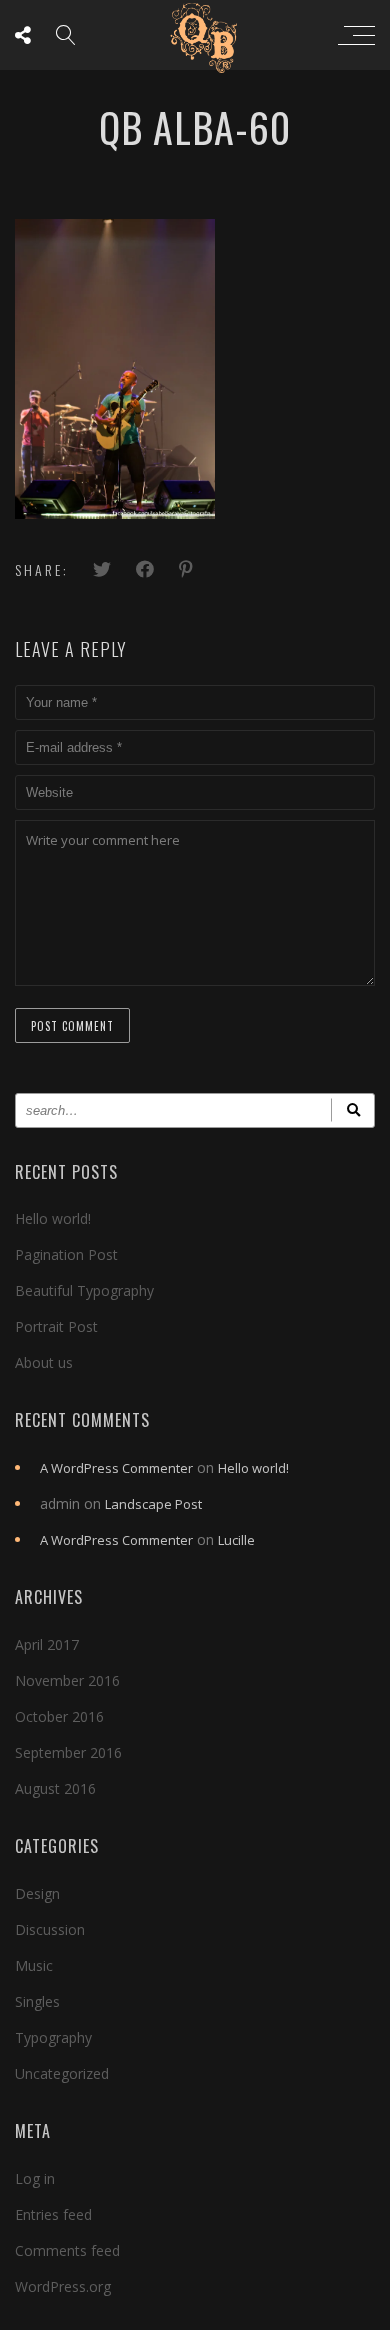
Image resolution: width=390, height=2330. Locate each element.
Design (37, 1893)
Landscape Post (153, 1504)
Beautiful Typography (84, 1290)
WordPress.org (63, 2286)
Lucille (236, 1540)
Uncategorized (62, 2073)
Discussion (50, 1929)
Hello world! (53, 1218)
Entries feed (53, 2214)
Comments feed (67, 2250)
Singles (37, 2001)
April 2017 (47, 1644)
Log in (35, 2178)
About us (44, 1362)
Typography (53, 2037)
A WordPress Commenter (116, 1468)
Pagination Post (66, 1254)
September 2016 (68, 1752)
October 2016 (59, 1716)
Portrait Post (56, 1326)
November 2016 (67, 1680)
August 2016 (55, 1788)
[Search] (353, 1110)
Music (34, 1965)
